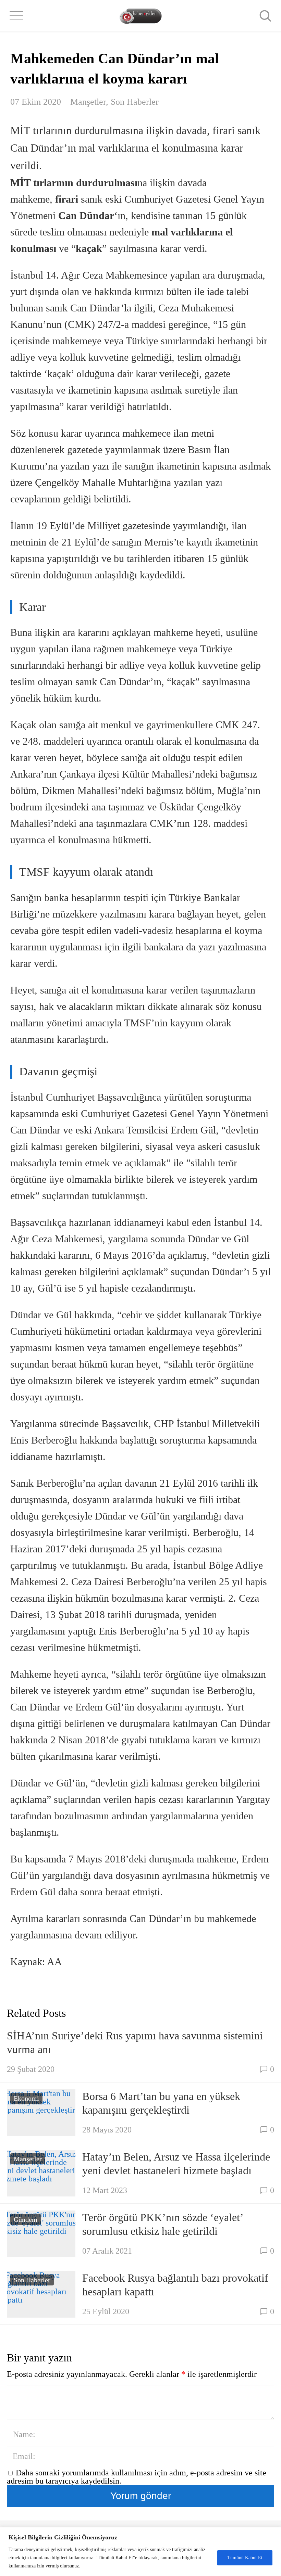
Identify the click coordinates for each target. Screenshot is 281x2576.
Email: (24, 2456)
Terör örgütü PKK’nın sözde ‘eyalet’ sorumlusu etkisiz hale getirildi (163, 2224)
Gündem (26, 2219)
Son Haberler (135, 102)
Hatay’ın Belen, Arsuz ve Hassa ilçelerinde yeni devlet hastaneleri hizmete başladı (176, 2164)
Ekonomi (26, 2098)
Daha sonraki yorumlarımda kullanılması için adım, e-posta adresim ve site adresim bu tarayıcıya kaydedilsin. (137, 2477)
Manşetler (88, 102)
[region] (140, 2552)
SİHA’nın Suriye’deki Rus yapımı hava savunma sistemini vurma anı (135, 2042)
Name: (24, 2434)
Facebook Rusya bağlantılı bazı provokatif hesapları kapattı (175, 2285)
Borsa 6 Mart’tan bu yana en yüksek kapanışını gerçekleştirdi (161, 2103)
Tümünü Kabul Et (245, 2558)
